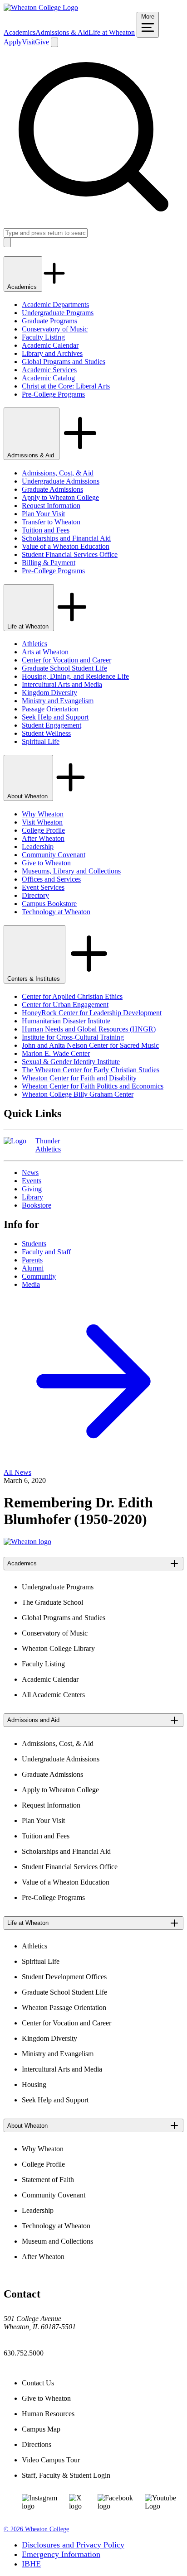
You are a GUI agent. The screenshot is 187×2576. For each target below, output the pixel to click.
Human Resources (48, 2414)
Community (39, 1276)
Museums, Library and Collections (71, 871)
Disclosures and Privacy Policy (73, 2545)
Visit (28, 42)
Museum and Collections (57, 2241)
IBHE (31, 2564)
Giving (32, 1189)
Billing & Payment (49, 563)
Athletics (34, 644)
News (30, 1173)
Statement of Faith (48, 2180)
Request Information (51, 506)
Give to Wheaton (46, 863)
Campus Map (41, 2429)
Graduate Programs (49, 321)
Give (42, 42)
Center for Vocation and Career (66, 660)
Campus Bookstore (49, 904)
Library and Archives (52, 353)
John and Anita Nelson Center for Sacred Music (90, 1045)
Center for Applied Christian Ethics (72, 996)
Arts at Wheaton (45, 652)
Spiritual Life (41, 741)
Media (31, 1284)
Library (32, 1197)
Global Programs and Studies (64, 362)
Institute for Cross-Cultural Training (73, 1037)
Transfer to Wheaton (51, 522)
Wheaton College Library (58, 1648)
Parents (32, 1260)
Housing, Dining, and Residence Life (75, 676)
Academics (20, 32)
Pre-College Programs (53, 394)
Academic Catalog (48, 378)
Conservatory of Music (55, 329)
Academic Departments (55, 305)
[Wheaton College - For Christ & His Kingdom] (27, 1542)
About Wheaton (28, 796)
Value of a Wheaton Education (66, 546)
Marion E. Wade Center (56, 1053)
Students (34, 1244)
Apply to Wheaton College (60, 497)
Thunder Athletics (48, 1145)
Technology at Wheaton (56, 912)
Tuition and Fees (46, 530)
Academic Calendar (50, 345)
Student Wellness (46, 733)
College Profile (43, 830)
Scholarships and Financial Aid (66, 538)
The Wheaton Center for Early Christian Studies (91, 1070)
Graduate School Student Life (64, 668)
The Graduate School (52, 1602)
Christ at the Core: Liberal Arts (66, 386)
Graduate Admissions (52, 489)
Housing (34, 2084)
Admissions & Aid (62, 32)
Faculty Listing (43, 337)
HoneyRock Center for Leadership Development (92, 1013)
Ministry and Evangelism (58, 701)
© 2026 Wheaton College (36, 2529)
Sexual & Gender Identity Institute (71, 1062)
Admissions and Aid (33, 1720)
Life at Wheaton (112, 32)
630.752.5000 (24, 2353)
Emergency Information (61, 2554)
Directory (35, 895)
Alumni (33, 1268)
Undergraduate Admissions (61, 481)
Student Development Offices (64, 1977)
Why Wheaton (43, 814)
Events (32, 1181)
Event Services (43, 887)
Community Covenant (54, 855)
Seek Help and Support (55, 717)
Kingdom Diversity (49, 693)
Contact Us (38, 2383)
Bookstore (37, 1205)
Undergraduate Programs (58, 313)
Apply (13, 42)
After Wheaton (43, 838)
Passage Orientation (50, 709)
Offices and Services (51, 879)
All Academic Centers (53, 1695)
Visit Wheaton (42, 822)
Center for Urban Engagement (65, 1005)
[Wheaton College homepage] (41, 7)
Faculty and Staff (46, 1252)
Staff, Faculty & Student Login (66, 2475)
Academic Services (49, 370)
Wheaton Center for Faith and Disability (79, 1078)
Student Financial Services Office (70, 554)
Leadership (38, 847)
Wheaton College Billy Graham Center (78, 1094)
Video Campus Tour (51, 2460)
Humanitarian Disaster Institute (66, 1021)
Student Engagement (52, 725)
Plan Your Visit (43, 514)
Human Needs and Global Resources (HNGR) (89, 1029)
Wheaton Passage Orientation (64, 2008)
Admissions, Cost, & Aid (58, 473)
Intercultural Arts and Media (62, 684)
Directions (37, 2444)
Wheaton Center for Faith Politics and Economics (93, 1086)
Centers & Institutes (34, 979)
